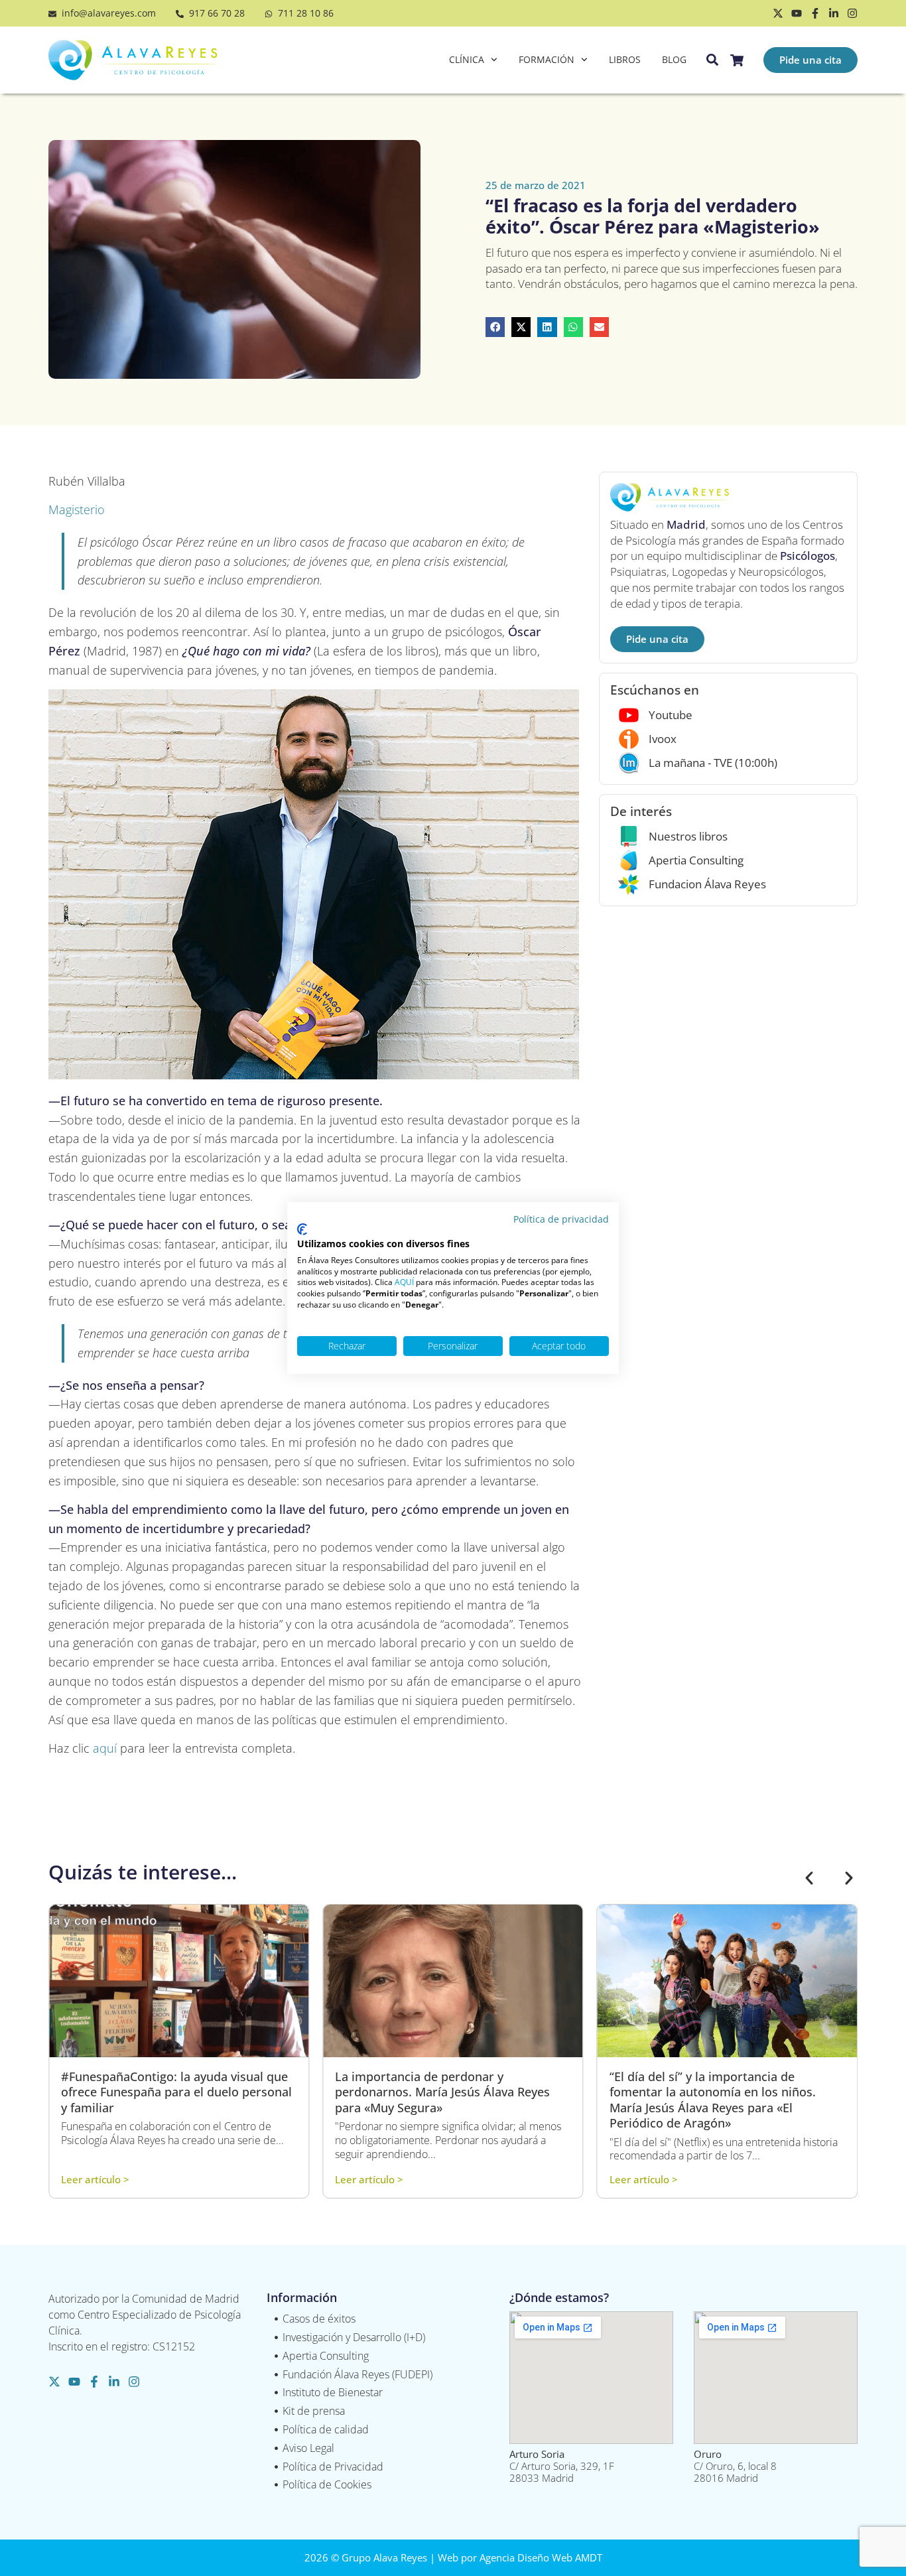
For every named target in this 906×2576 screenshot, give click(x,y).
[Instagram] (852, 13)
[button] (495, 327)
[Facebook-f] (815, 13)
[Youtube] (797, 13)
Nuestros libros (688, 836)
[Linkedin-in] (834, 13)
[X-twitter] (778, 13)
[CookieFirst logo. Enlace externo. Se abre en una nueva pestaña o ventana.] (302, 1229)
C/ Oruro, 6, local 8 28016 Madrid (735, 2466)
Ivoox (663, 739)
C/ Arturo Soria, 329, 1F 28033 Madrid (562, 2466)
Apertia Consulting (696, 860)
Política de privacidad (561, 1219)
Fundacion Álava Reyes (707, 884)
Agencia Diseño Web (526, 2557)
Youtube (671, 715)
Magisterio (77, 509)
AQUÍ (404, 1282)
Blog (674, 59)
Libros (625, 59)
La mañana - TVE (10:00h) (713, 763)
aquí (105, 1748)
